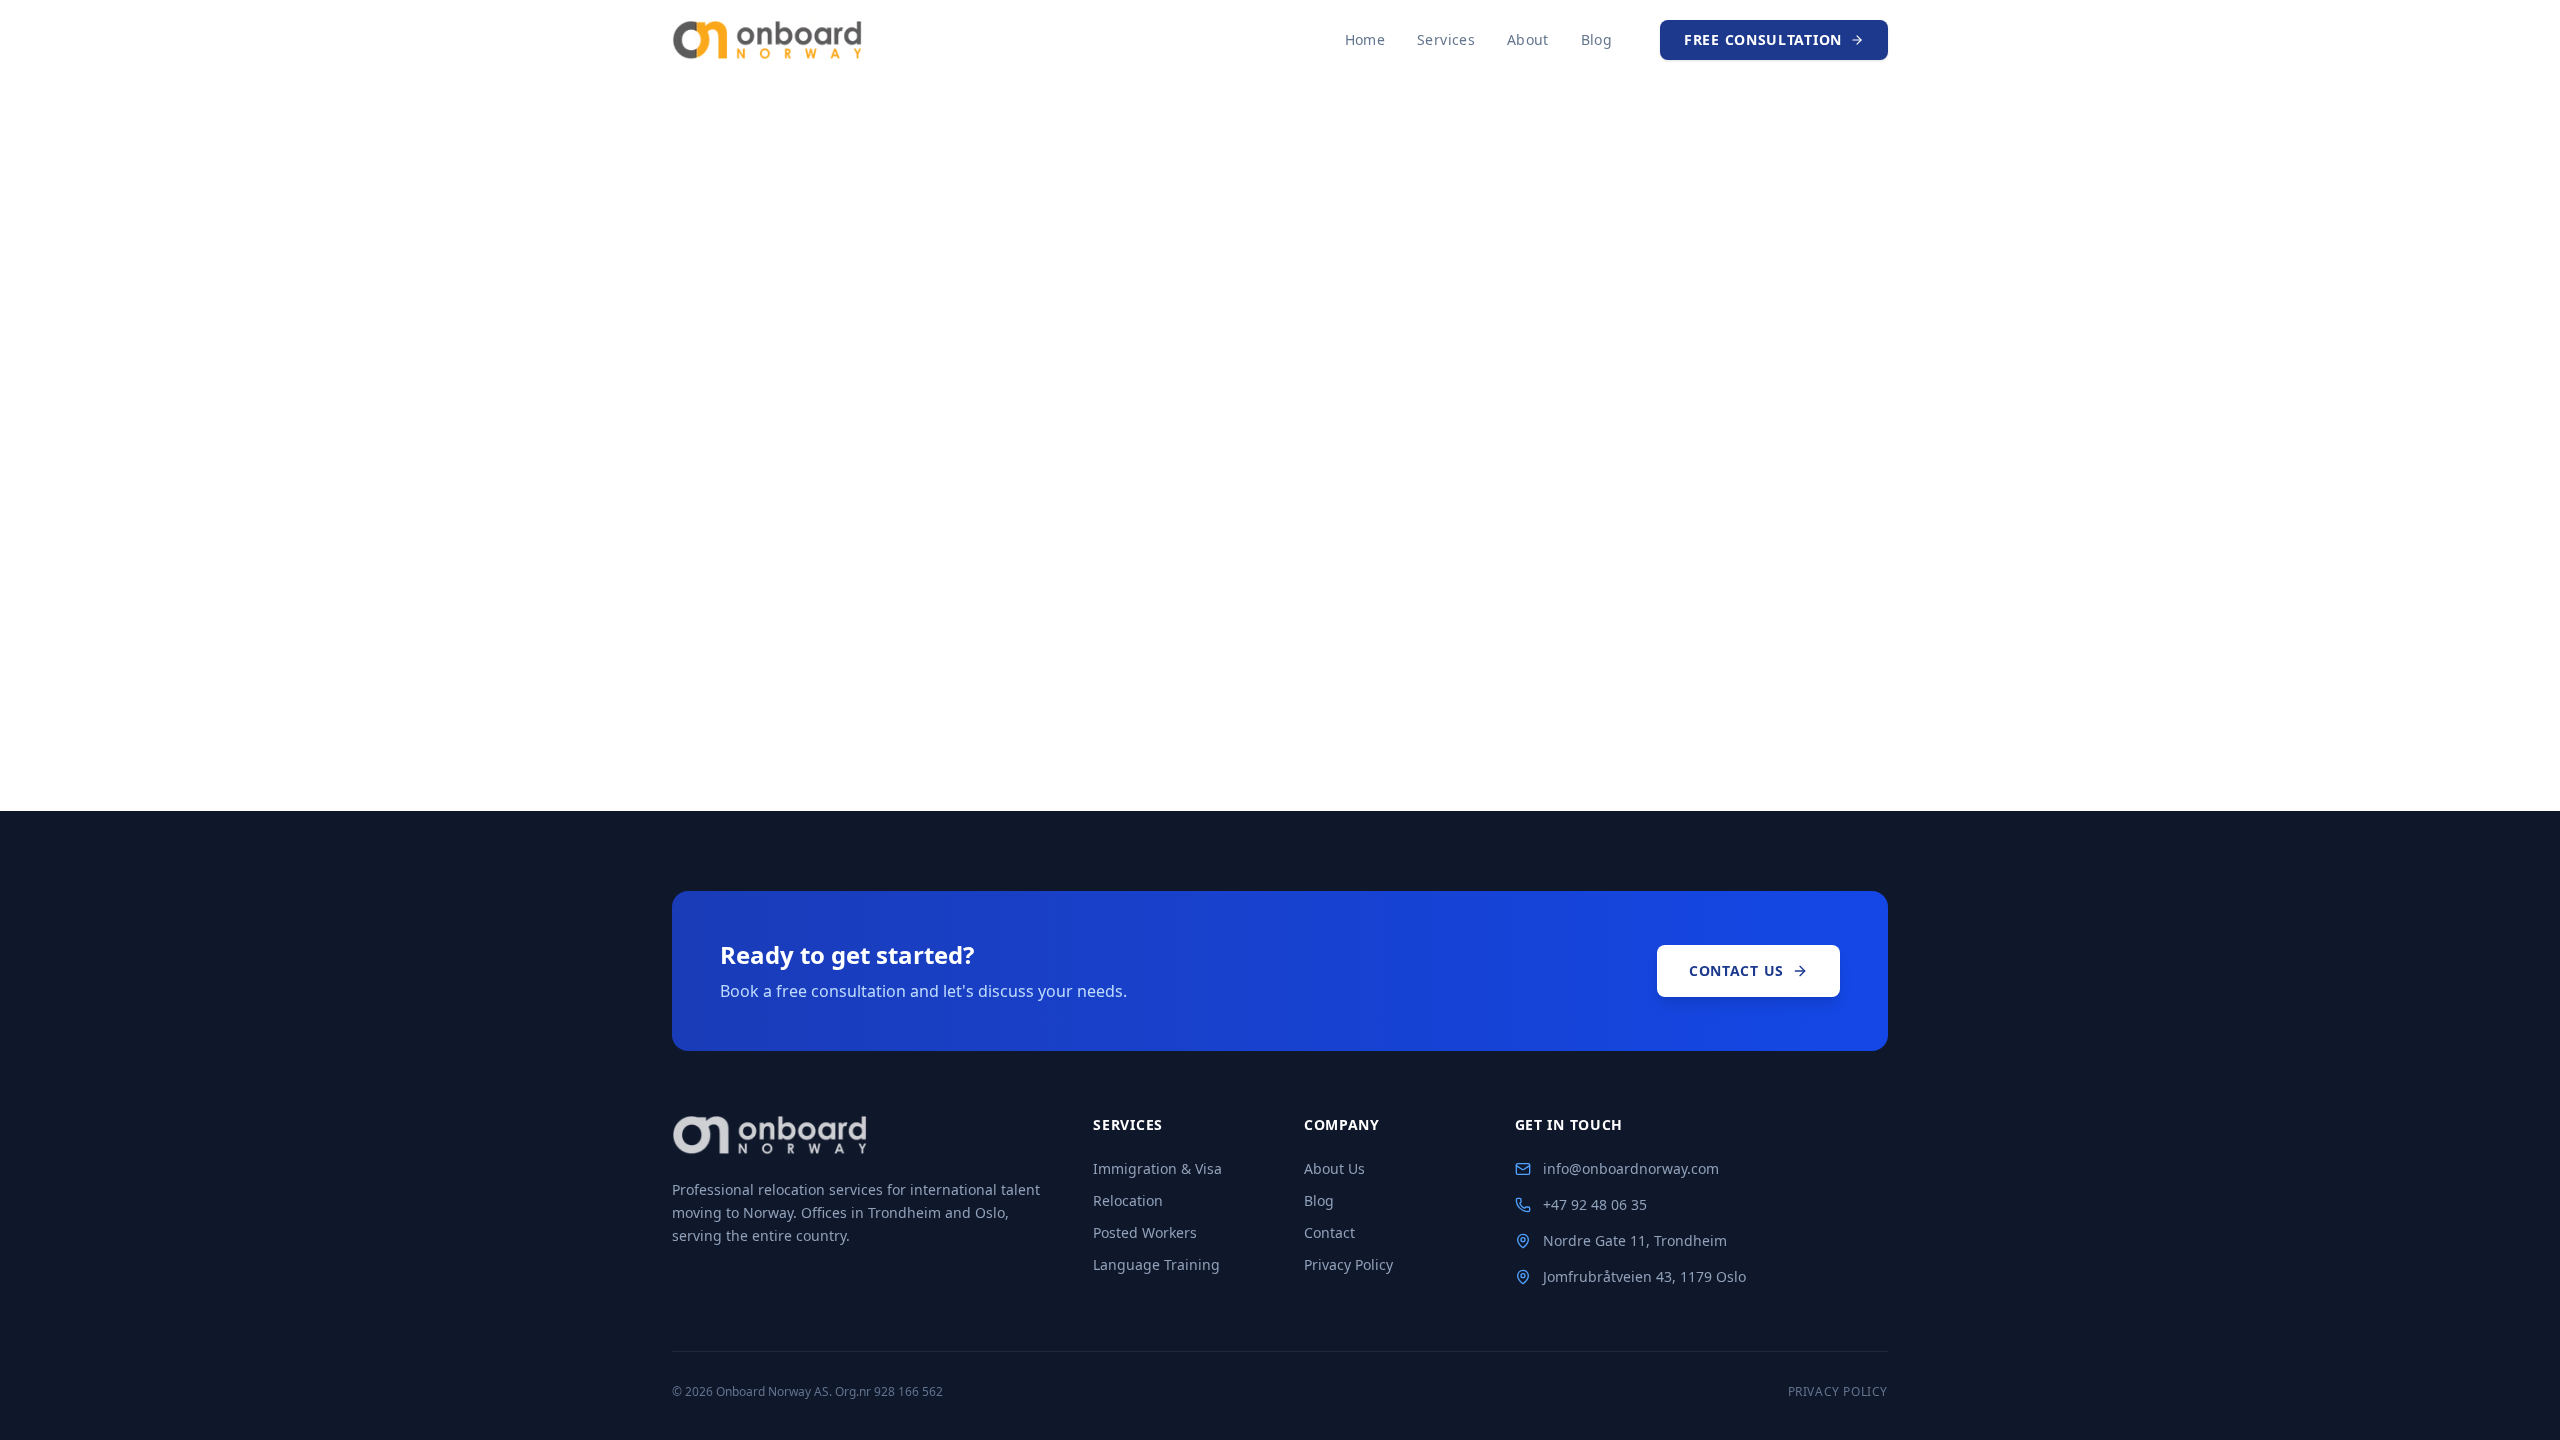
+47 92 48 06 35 (1595, 1204)
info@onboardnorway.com (1631, 1168)
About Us (1334, 1168)
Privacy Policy (1348, 1264)
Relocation (1128, 1200)
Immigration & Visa (1157, 1168)
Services (1446, 39)
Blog (1596, 39)
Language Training (1156, 1264)
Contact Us (1736, 970)
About (1528, 39)
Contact (1329, 1232)
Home (1365, 39)
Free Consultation (1763, 39)
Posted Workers (1145, 1232)
